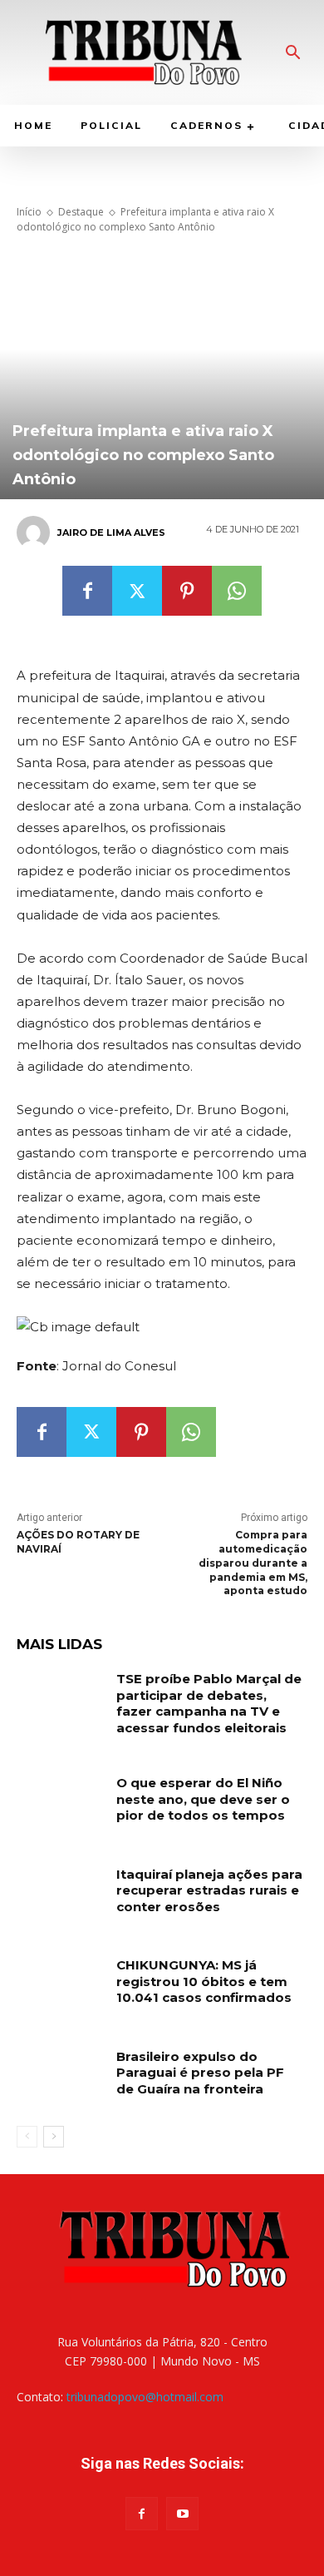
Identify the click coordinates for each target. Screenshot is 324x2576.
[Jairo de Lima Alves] (36, 533)
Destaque (81, 212)
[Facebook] (87, 591)
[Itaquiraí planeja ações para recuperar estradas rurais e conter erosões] (60, 1897)
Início (29, 212)
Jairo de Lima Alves (111, 533)
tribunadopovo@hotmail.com (145, 2397)
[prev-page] (27, 2137)
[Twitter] (137, 591)
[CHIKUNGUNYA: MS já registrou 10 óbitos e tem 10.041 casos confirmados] (60, 1988)
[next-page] (54, 2137)
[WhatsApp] (237, 591)
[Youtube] (182, 2513)
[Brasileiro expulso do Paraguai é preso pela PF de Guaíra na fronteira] (60, 2079)
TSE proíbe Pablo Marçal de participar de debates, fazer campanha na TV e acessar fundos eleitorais (209, 1703)
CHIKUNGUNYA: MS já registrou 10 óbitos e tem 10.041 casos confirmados (204, 1981)
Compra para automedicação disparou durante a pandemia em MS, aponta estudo (253, 1563)
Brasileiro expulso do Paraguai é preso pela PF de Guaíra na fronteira (200, 2073)
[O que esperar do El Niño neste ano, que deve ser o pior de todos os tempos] (60, 1806)
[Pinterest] (187, 591)
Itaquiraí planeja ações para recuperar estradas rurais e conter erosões (209, 1890)
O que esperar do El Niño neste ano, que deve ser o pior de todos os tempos (203, 1799)
